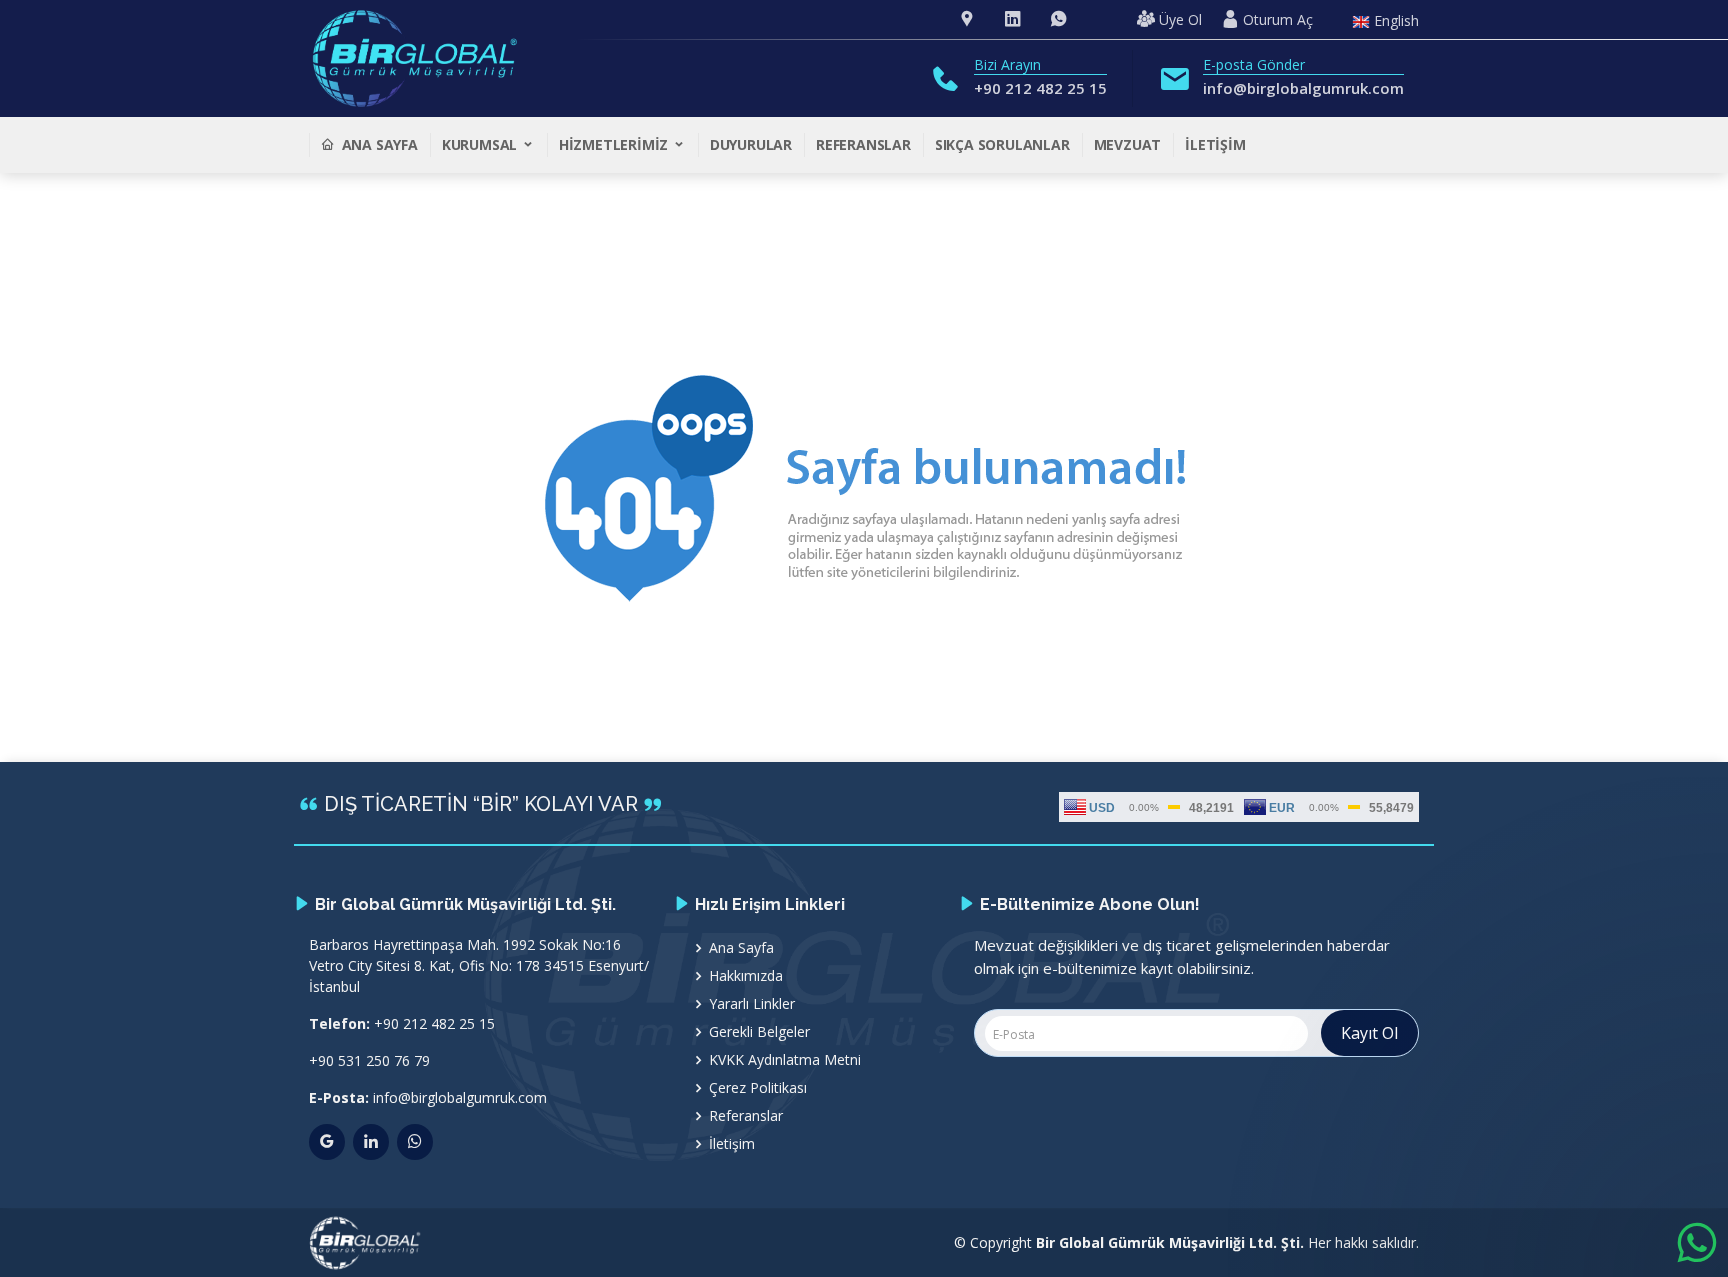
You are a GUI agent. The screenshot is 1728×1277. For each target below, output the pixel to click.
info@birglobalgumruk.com (1303, 88)
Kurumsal (481, 144)
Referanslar (863, 144)
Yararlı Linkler (752, 1004)
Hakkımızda (746, 976)
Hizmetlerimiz (615, 144)
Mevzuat (1128, 144)
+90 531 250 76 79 (369, 1060)
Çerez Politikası (758, 1088)
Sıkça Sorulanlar (1002, 144)
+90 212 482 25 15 (1040, 88)
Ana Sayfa (380, 144)
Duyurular (751, 144)
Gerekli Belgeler (759, 1032)
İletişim (1215, 144)
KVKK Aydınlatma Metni (785, 1060)
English (1394, 21)
